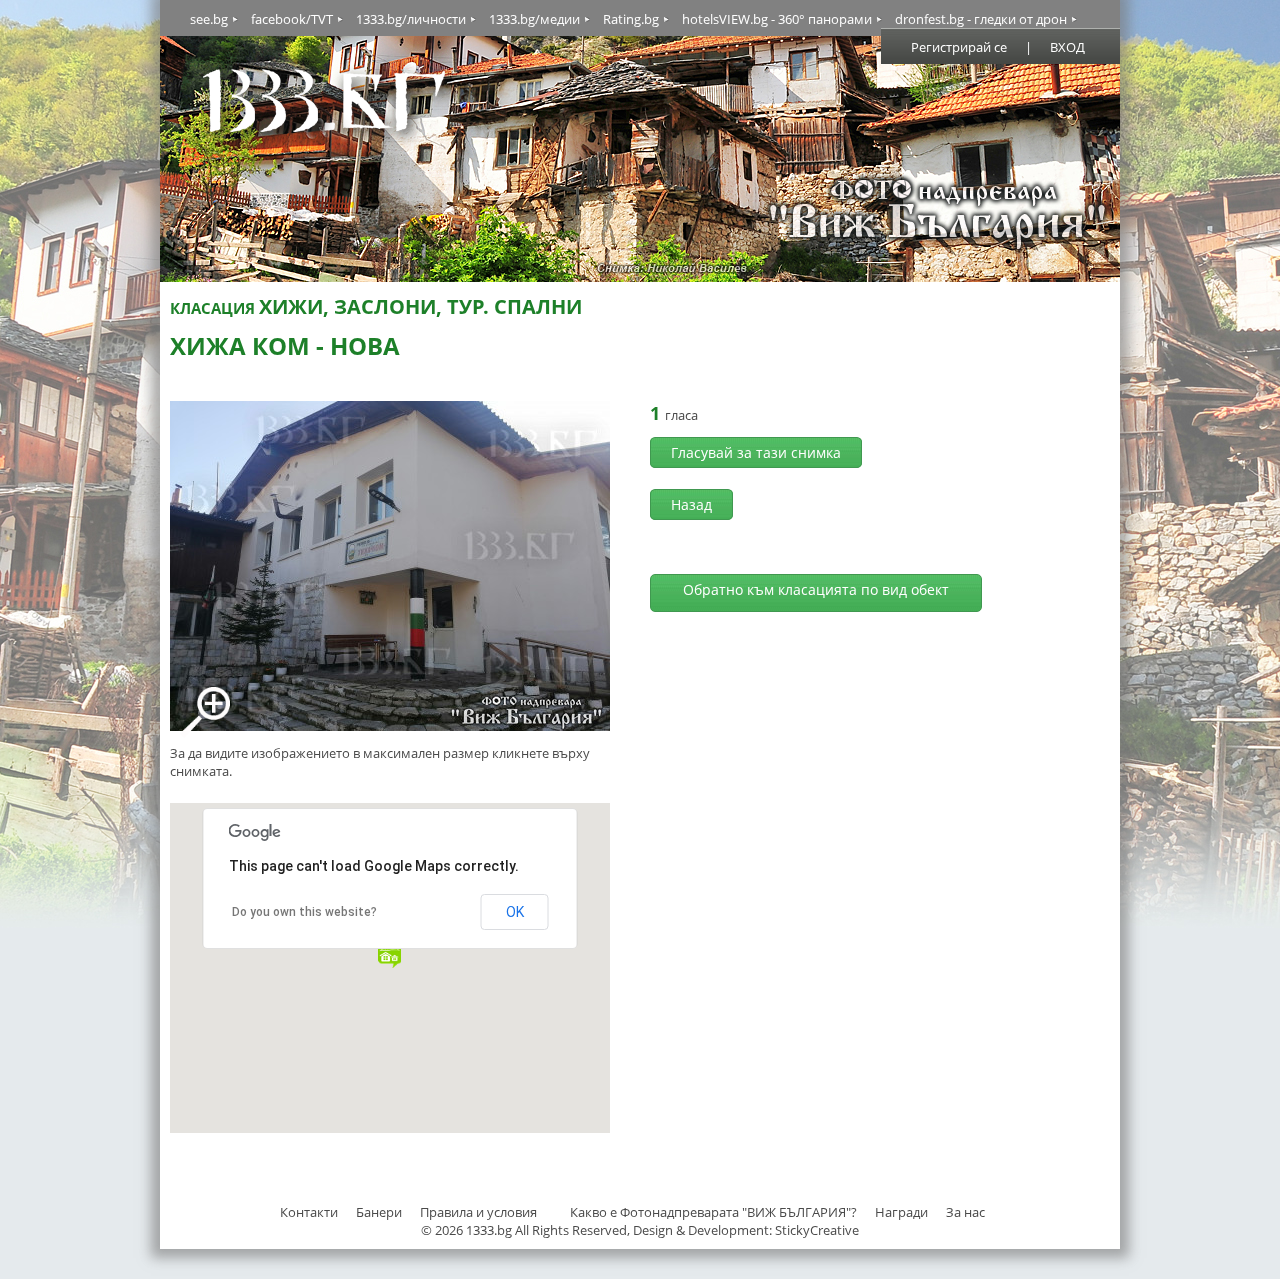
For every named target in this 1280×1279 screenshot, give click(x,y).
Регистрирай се (959, 47)
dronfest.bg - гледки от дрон (981, 19)
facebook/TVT (292, 19)
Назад (691, 504)
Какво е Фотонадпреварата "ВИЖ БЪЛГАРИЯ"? (713, 1212)
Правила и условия (478, 1212)
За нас (965, 1212)
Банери (380, 1212)
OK (515, 912)
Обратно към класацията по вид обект (816, 589)
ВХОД (1067, 47)
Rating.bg (631, 19)
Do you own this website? (304, 912)
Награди (901, 1212)
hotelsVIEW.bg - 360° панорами (777, 19)
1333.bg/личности (411, 19)
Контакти (309, 1212)
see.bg (209, 19)
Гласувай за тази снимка (756, 452)
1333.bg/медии (534, 19)
